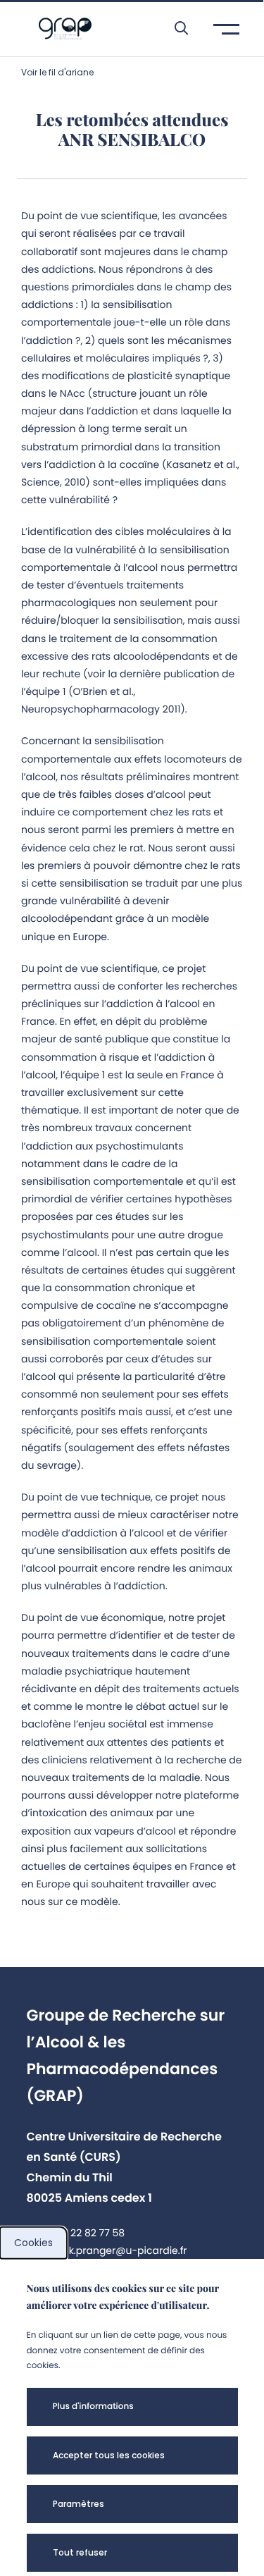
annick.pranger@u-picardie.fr (114, 2250)
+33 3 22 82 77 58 (83, 2233)
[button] (174, 28)
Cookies (33, 2243)
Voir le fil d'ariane (57, 72)
